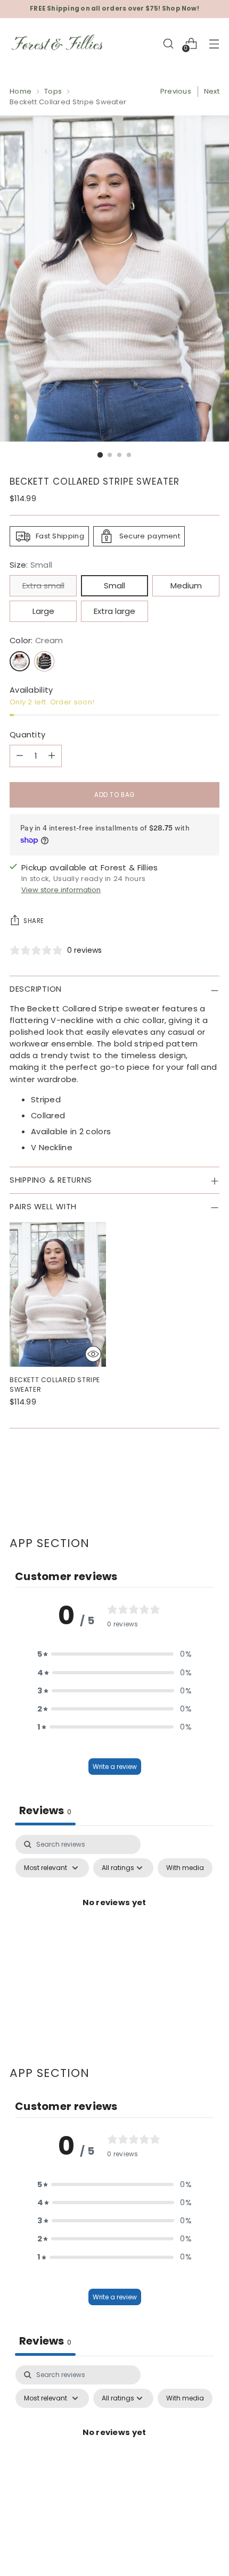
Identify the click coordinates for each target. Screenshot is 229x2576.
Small (114, 585)
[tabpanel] (114, 1927)
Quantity (27, 734)
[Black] (44, 661)
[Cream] (20, 661)
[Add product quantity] (52, 756)
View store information (61, 890)
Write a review (115, 1767)
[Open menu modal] (214, 43)
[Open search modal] (168, 43)
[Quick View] (93, 1354)
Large (43, 611)
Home (21, 91)
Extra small (43, 585)
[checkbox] (185, 1868)
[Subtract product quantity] (20, 756)
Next (212, 91)
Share (34, 921)
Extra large (114, 611)
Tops (53, 91)
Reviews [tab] (45, 1810)
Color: (36, 640)
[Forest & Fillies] (58, 44)
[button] (114, 1654)
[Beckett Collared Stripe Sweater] (58, 1294)
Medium (186, 585)
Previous (176, 91)
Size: (31, 565)
